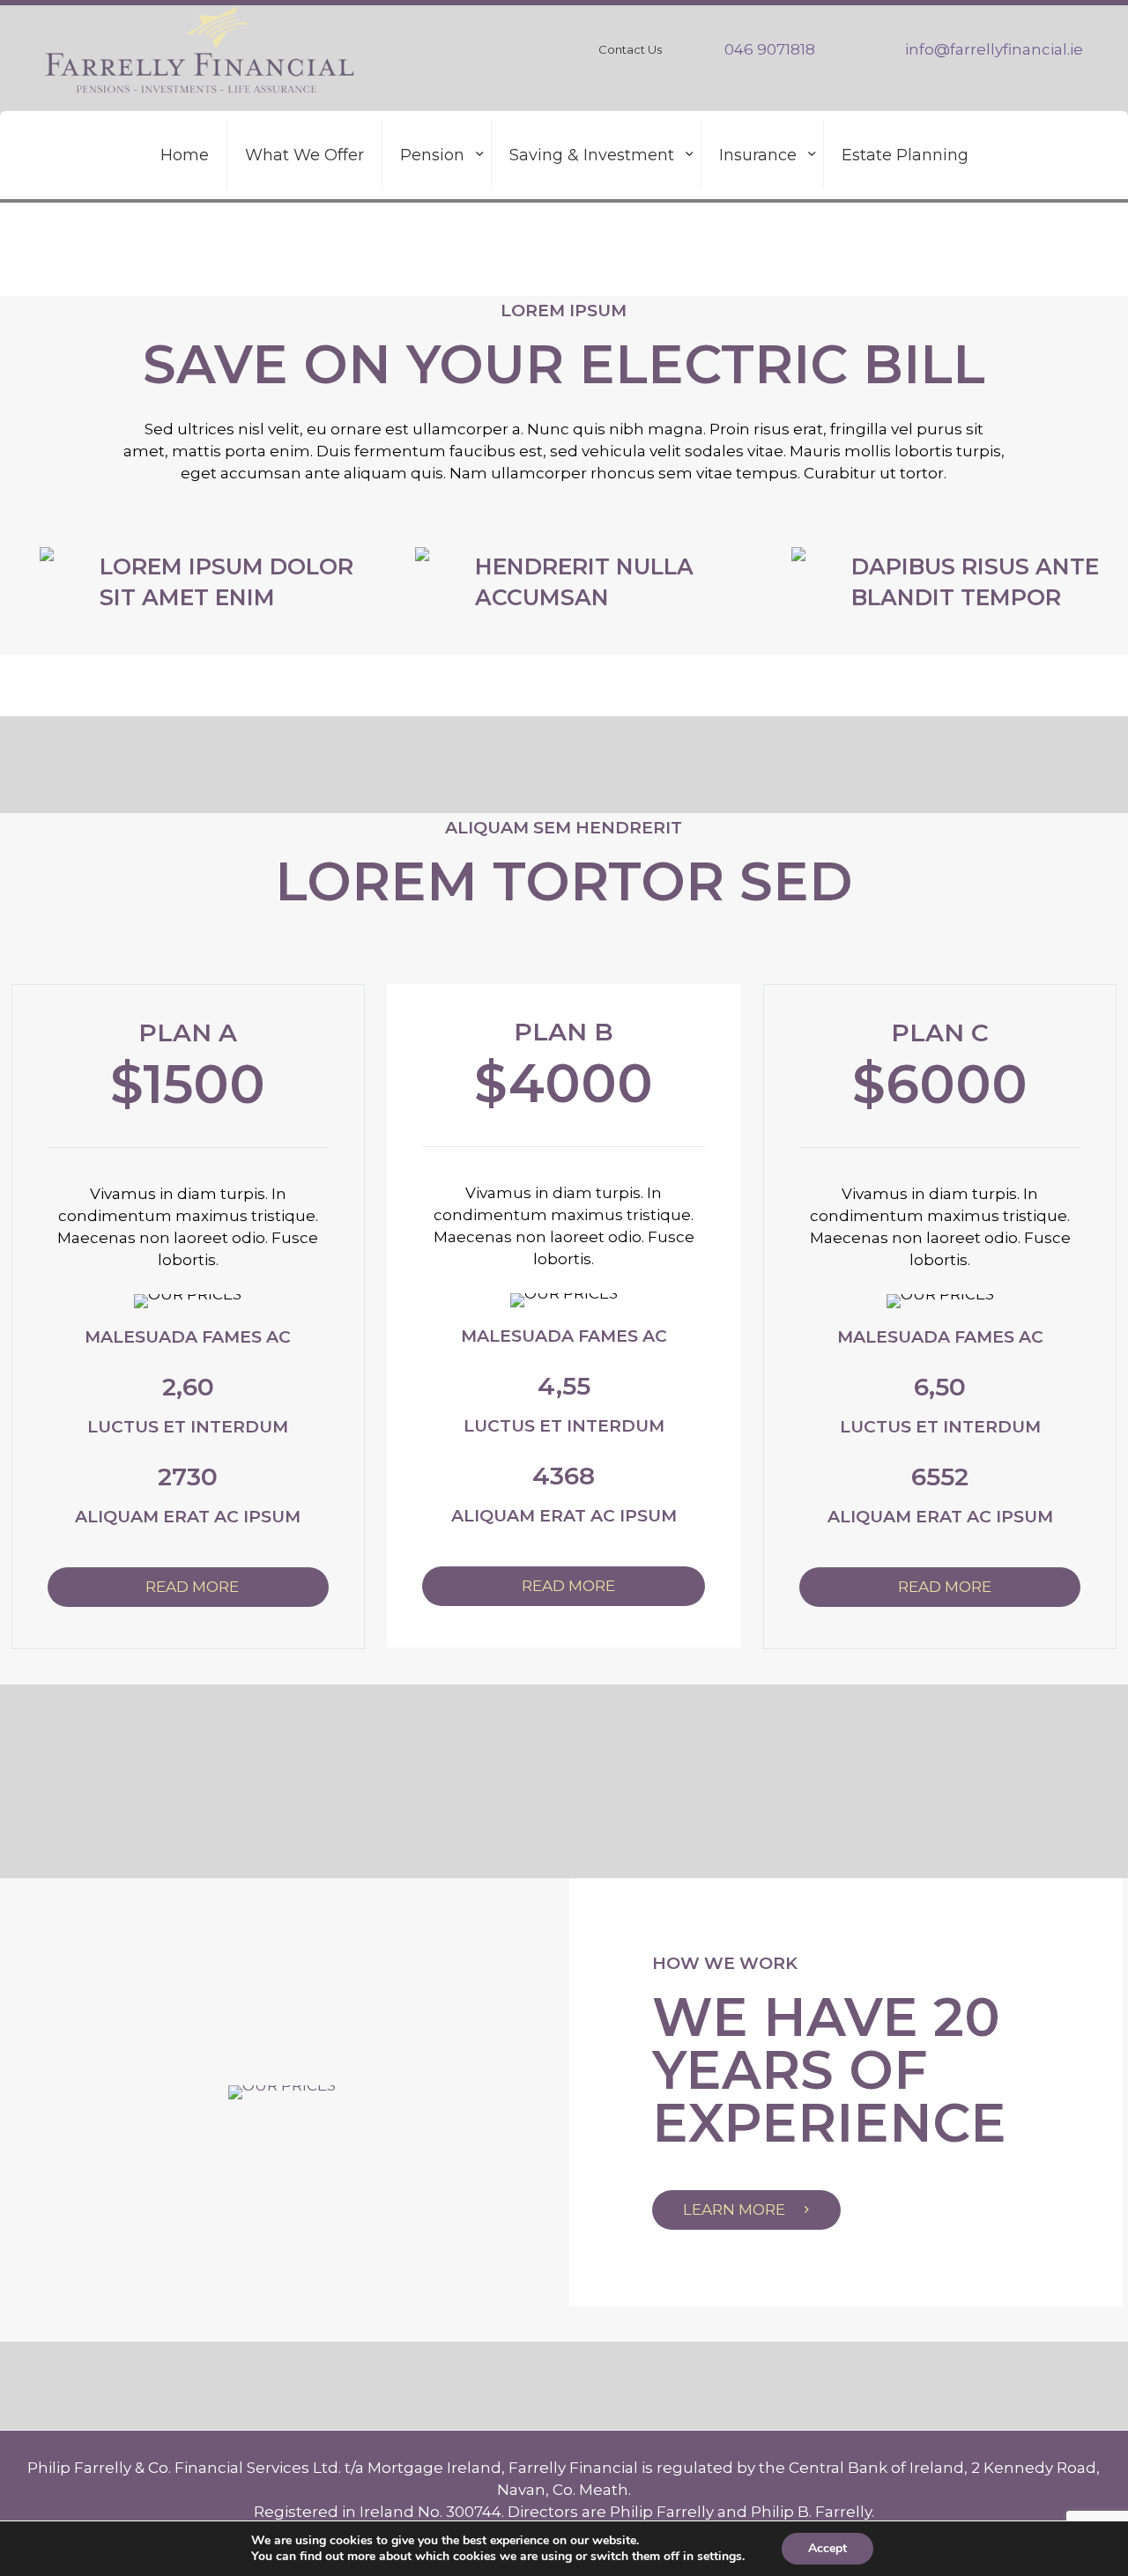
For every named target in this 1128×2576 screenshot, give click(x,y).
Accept (827, 2548)
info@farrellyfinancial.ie (994, 49)
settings (720, 2557)
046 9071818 (770, 49)
